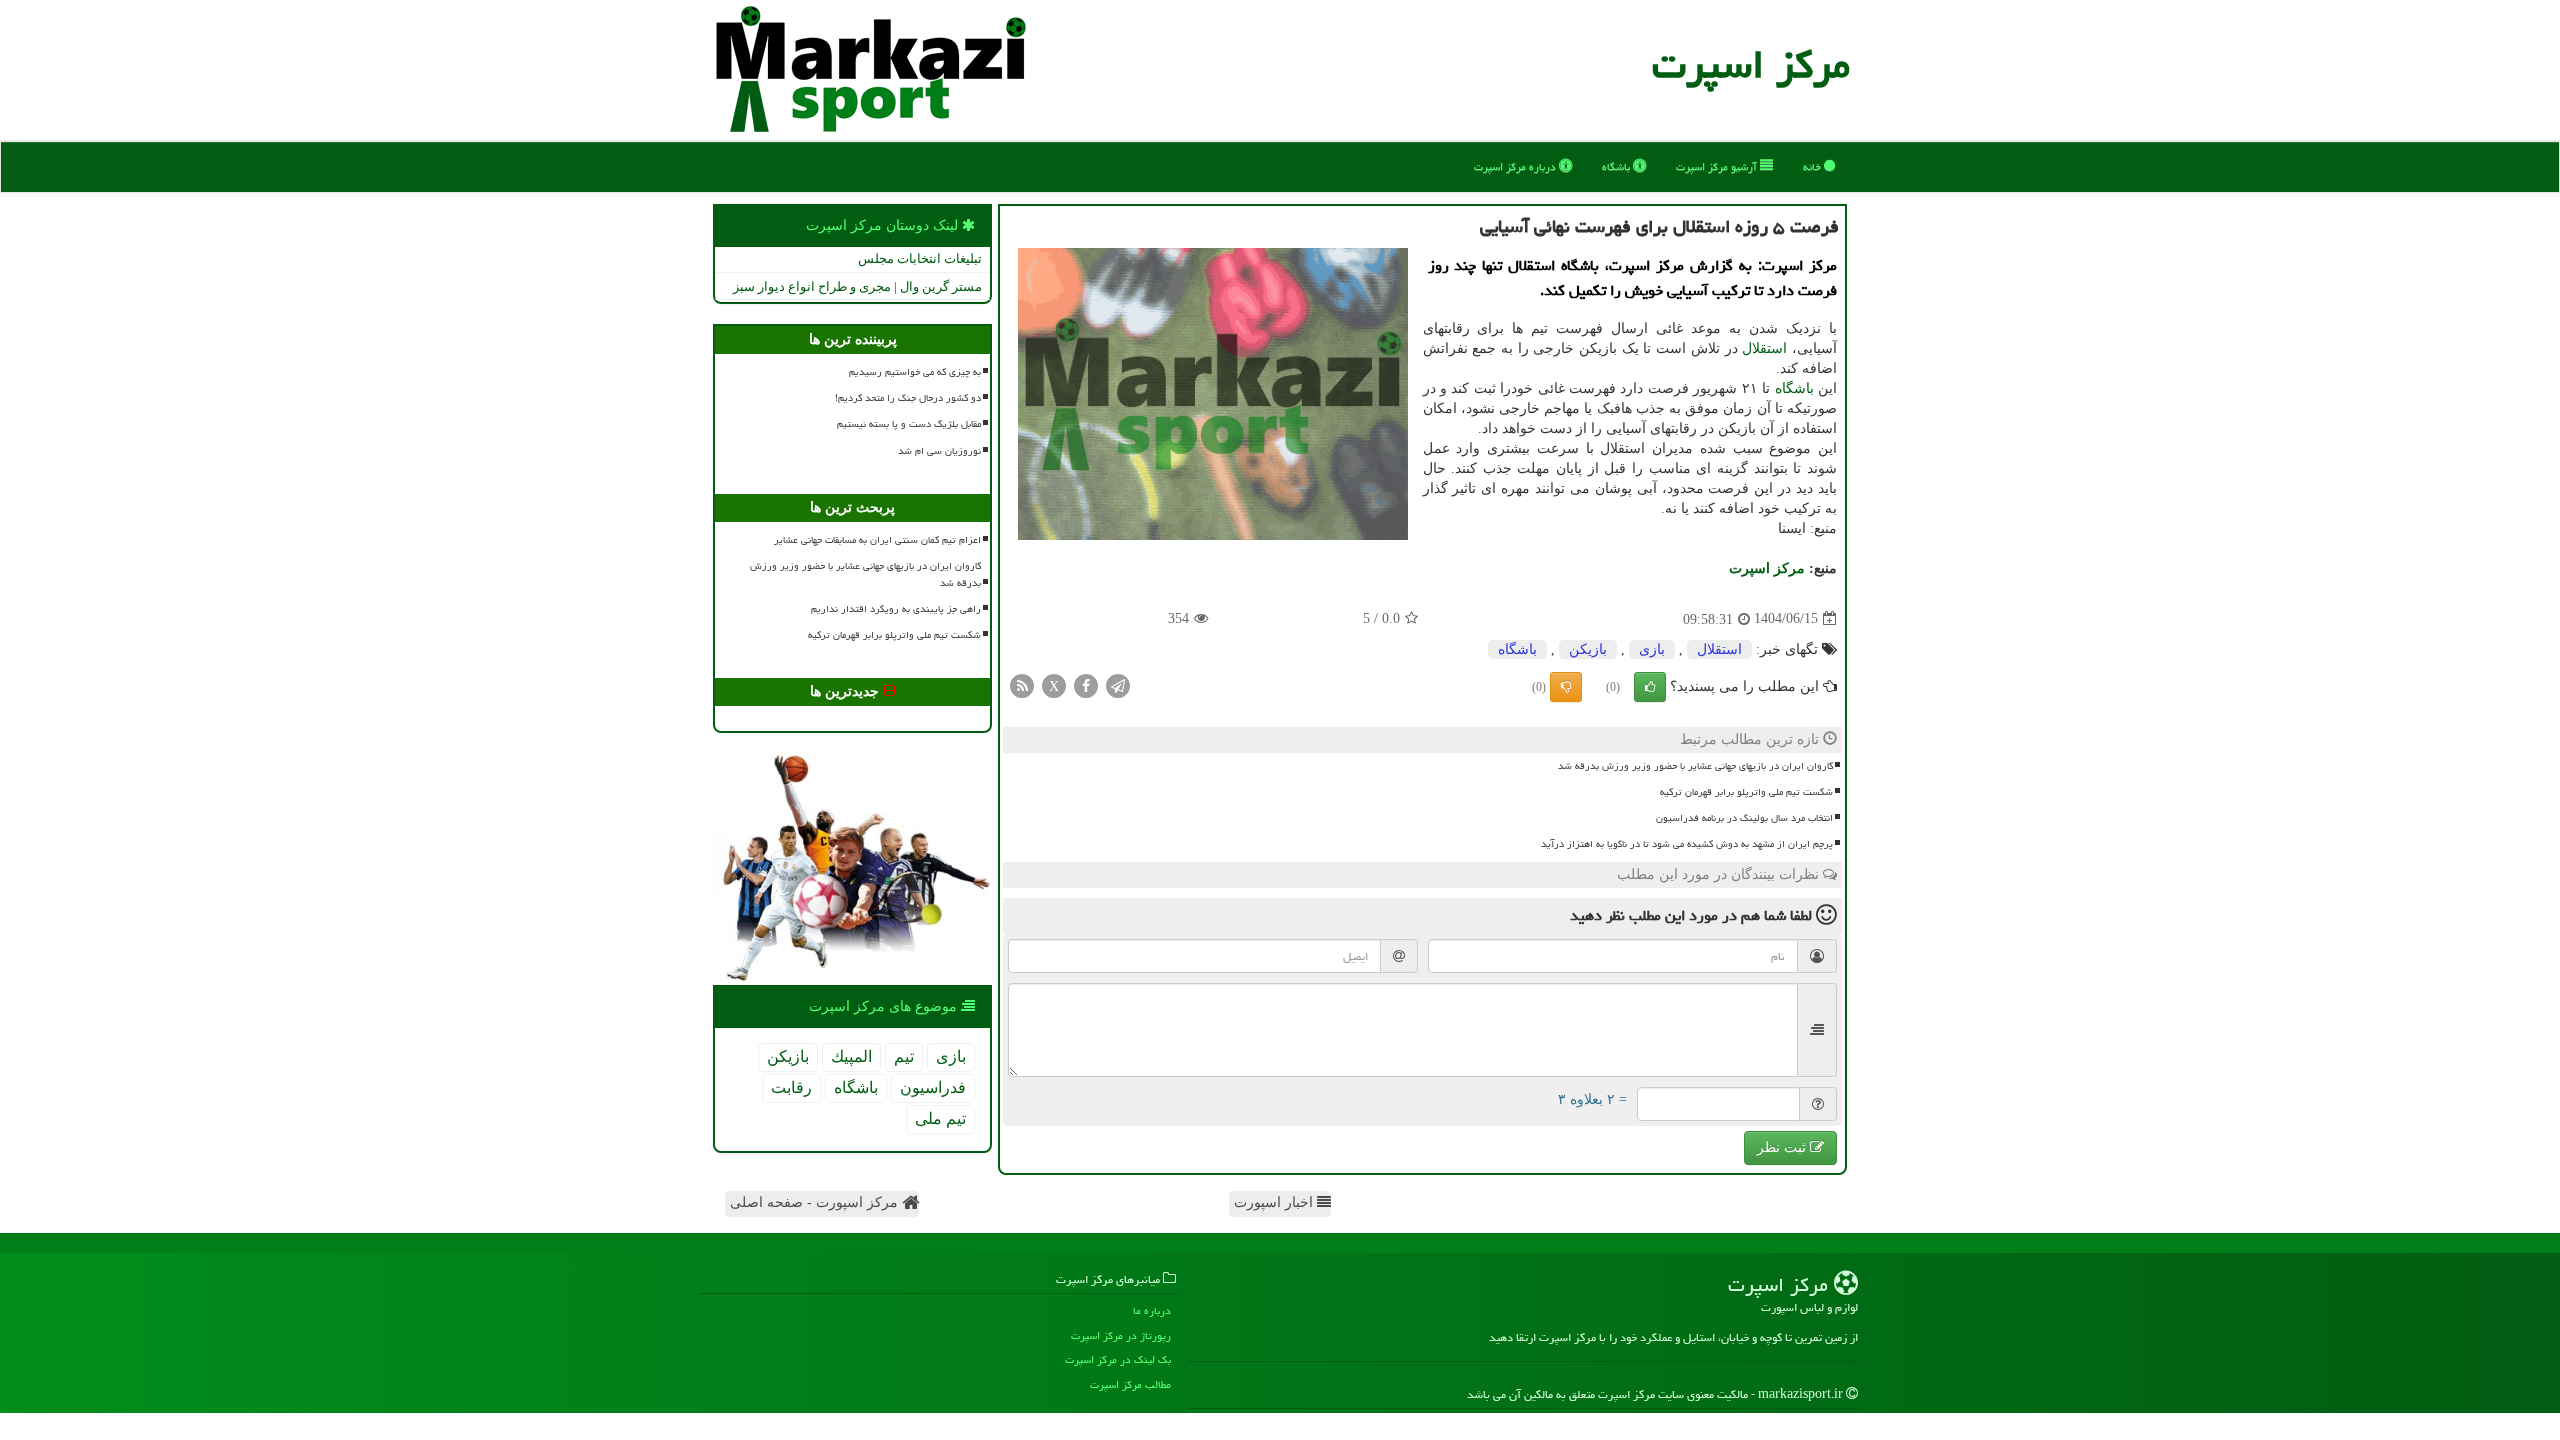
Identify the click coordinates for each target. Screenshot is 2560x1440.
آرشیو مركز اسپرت (1718, 166)
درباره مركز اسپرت (1516, 166)
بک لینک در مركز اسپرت (1118, 1359)
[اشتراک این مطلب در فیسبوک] (1086, 684)
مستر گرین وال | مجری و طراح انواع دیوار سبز (857, 286)
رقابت (791, 1087)
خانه (1813, 166)
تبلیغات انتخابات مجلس (920, 258)
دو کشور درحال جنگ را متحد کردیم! (908, 398)
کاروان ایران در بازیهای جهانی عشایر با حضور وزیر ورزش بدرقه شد (1695, 766)
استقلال (1764, 348)
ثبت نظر (1783, 1147)
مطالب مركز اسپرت (1130, 1384)
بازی (1652, 649)
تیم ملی (940, 1118)
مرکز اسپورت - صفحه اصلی (816, 1202)
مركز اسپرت (1751, 64)
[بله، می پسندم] (1650, 687)
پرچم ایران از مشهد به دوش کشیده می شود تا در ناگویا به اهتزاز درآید (1687, 844)
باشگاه (1617, 166)
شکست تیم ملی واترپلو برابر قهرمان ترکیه (1746, 792)
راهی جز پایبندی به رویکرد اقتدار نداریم (896, 609)
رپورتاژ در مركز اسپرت (1121, 1335)
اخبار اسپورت (1275, 1202)
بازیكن (1588, 649)
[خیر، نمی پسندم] (1566, 687)
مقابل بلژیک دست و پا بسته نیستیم (909, 424)
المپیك (851, 1056)
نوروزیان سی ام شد (939, 451)
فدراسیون (933, 1087)
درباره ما (1152, 1310)
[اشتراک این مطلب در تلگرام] (1118, 684)
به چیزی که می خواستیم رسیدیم (915, 372)
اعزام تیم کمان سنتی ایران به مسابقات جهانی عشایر (877, 540)
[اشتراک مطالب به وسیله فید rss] (1022, 684)
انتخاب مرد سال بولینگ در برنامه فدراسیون (1744, 818)
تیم (904, 1056)
